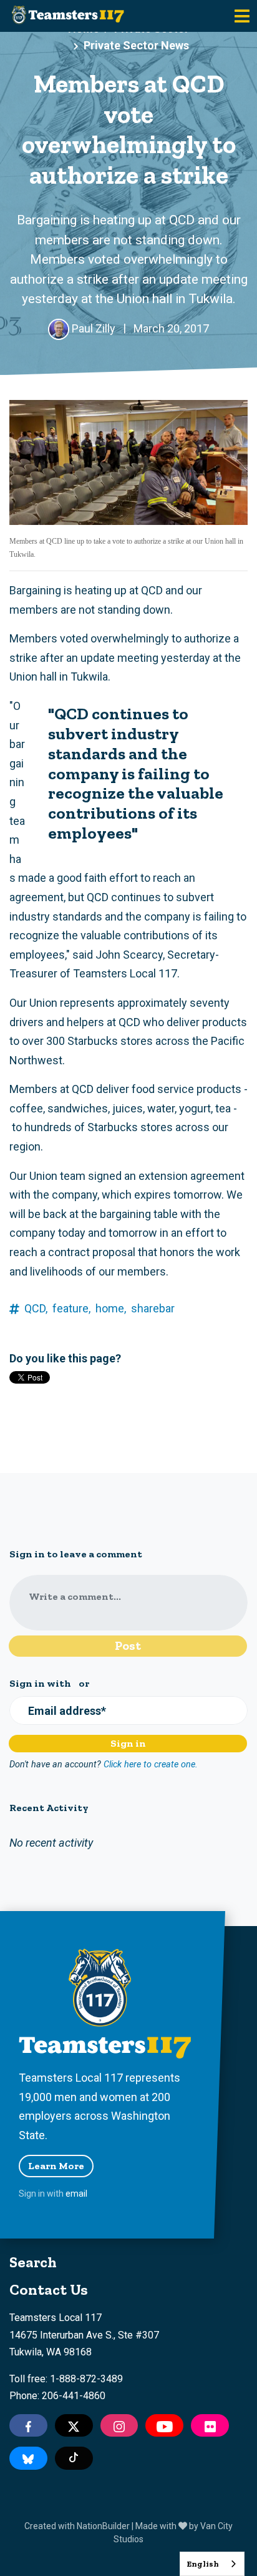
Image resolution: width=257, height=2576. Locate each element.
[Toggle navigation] (242, 16)
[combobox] (212, 2564)
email (76, 2194)
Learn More (56, 2166)
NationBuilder (103, 2526)
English (203, 2564)
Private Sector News (136, 45)
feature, (71, 1308)
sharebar (153, 1308)
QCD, (36, 1308)
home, (111, 1308)
